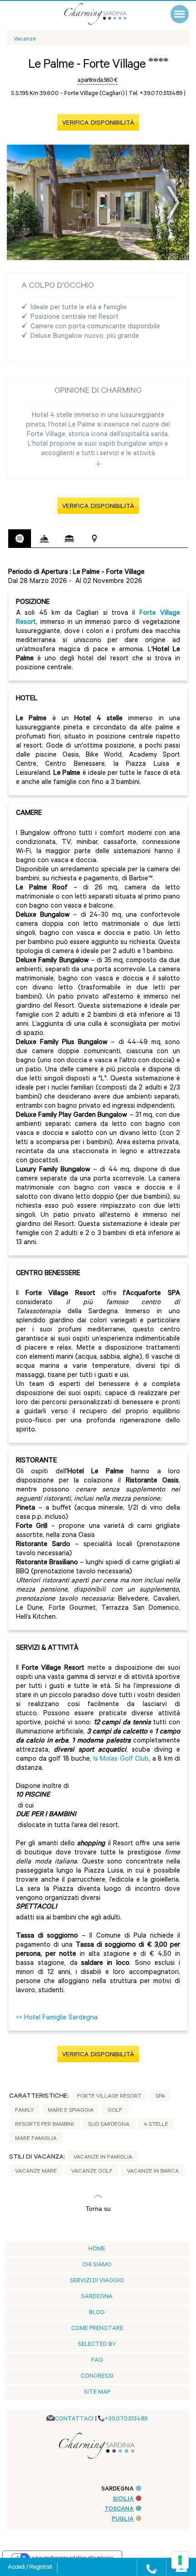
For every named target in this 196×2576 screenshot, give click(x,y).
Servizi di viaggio (97, 2281)
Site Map (97, 2393)
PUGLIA (123, 2519)
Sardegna (97, 2297)
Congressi (97, 2377)
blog (97, 2313)
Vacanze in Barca (153, 2172)
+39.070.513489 (126, 2419)
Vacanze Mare (36, 2172)
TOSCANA (119, 2509)
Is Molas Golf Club (121, 1760)
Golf (115, 2111)
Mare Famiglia (36, 2139)
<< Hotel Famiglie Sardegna (57, 2018)
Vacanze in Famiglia (103, 2158)
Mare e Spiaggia (71, 2111)
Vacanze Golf (92, 2172)
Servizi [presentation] (44, 539)
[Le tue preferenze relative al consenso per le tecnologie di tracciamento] (180, 2560)
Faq (97, 2361)
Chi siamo (97, 2265)
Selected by (97, 2345)
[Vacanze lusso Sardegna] (105, 14)
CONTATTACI (74, 2419)
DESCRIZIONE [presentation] (20, 538)
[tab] (20, 539)
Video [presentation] (119, 539)
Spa (160, 2097)
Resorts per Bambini (44, 2125)
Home (97, 2249)
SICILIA (123, 2499)
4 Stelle (156, 2125)
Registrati (41, 2568)
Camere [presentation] (69, 539)
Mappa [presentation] (94, 539)
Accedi (17, 2568)
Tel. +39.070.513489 (156, 94)
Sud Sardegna (109, 2125)
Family (24, 2111)
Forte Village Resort (109, 2097)
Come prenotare (97, 2329)
